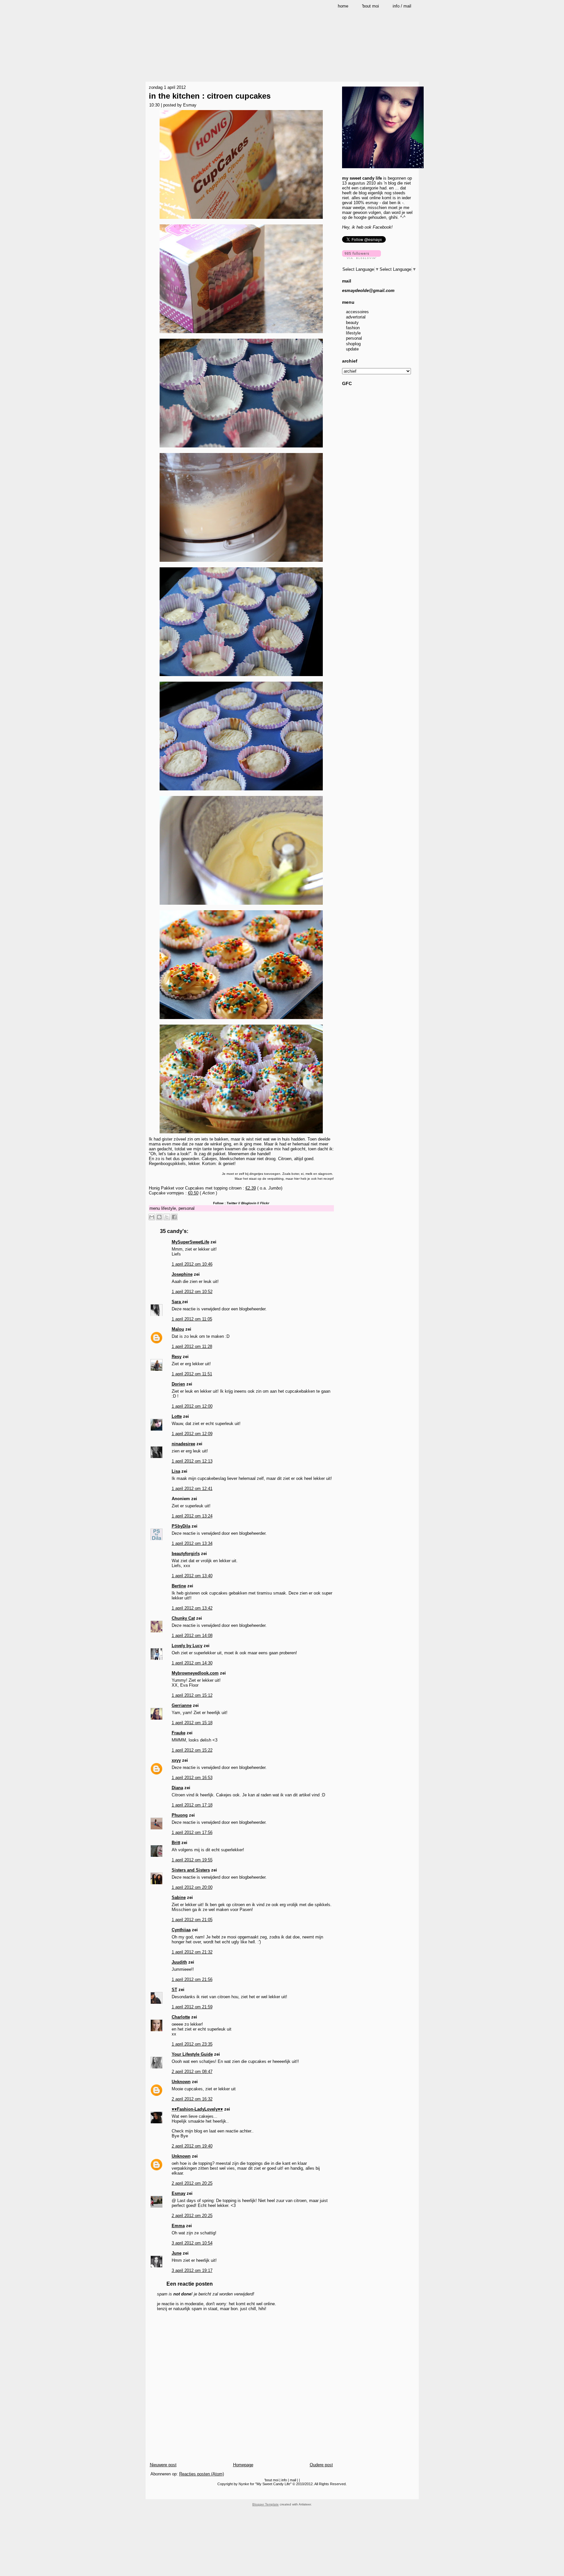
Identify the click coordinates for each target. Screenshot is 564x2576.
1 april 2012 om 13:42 (192, 1608)
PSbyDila (181, 1526)
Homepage (243, 2465)
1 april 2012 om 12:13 (192, 1461)
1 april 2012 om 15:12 (192, 1695)
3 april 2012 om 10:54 (192, 2243)
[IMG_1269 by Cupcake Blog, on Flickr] (241, 334)
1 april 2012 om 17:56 (192, 1832)
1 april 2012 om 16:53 (192, 1778)
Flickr (265, 1203)
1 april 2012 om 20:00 (192, 1887)
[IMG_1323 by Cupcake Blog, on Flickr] (241, 791)
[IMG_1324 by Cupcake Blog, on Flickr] (241, 906)
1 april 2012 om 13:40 (192, 1576)
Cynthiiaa (181, 1930)
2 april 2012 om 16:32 (192, 2099)
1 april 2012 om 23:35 (192, 2044)
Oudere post (321, 2465)
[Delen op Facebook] (174, 1217)
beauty (352, 323)
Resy (177, 1357)
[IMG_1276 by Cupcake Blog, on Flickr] (241, 563)
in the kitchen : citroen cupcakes (210, 96)
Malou (178, 1329)
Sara (177, 1302)
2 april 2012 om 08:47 (192, 2072)
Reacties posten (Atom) (202, 2474)
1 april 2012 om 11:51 (192, 1374)
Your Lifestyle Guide (192, 2054)
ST (174, 1990)
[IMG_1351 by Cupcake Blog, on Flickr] (241, 1134)
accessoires (357, 312)
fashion (353, 328)
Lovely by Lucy (187, 1646)
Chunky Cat (183, 1618)
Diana (177, 1788)
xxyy (176, 1760)
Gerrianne (182, 1705)
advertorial (356, 317)
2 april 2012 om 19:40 (192, 2146)
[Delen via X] (167, 1217)
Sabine (179, 1897)
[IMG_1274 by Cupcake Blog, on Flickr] (241, 448)
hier (297, 1179)
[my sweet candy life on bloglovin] (361, 258)
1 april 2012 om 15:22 (192, 1750)
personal (187, 1208)
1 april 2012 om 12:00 (192, 1406)
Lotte (177, 1416)
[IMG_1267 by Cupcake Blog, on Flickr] (241, 220)
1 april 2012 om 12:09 (192, 1434)
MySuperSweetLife (190, 1242)
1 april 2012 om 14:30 (192, 1663)
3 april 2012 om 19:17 (192, 2270)
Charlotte (181, 2017)
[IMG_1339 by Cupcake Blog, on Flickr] (241, 1020)
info (284, 2480)
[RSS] (151, 2494)
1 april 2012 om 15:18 (192, 1723)
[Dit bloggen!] (159, 1217)
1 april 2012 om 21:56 (192, 1979)
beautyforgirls (186, 1554)
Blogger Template (266, 2504)
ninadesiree (183, 1444)
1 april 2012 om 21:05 (192, 1920)
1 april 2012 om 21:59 (192, 2007)
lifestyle (169, 1208)
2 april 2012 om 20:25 (192, 2183)
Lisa (176, 1471)
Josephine (182, 1274)
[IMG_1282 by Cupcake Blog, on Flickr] (241, 677)
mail (293, 2480)
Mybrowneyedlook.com (195, 1673)
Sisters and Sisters (191, 1870)
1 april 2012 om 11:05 (192, 1319)
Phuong (180, 1815)
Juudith (179, 1962)
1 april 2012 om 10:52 (192, 1292)
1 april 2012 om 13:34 (192, 1543)
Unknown (181, 2082)
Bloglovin (249, 1203)
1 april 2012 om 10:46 (192, 1264)
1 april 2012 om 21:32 (192, 1952)
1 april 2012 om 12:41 (192, 1489)
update (352, 349)
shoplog (353, 344)
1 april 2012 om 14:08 (192, 1636)
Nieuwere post (163, 2465)
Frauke (179, 1733)
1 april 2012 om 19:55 (192, 1860)
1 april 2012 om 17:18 (192, 1805)
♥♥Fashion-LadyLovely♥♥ (197, 2109)
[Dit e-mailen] (152, 1217)
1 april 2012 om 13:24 (192, 1516)
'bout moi (271, 2480)
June (177, 2253)
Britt (176, 1843)
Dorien (178, 1384)
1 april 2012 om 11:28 (192, 1346)
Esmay (179, 2193)
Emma (178, 2226)
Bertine (179, 1586)
